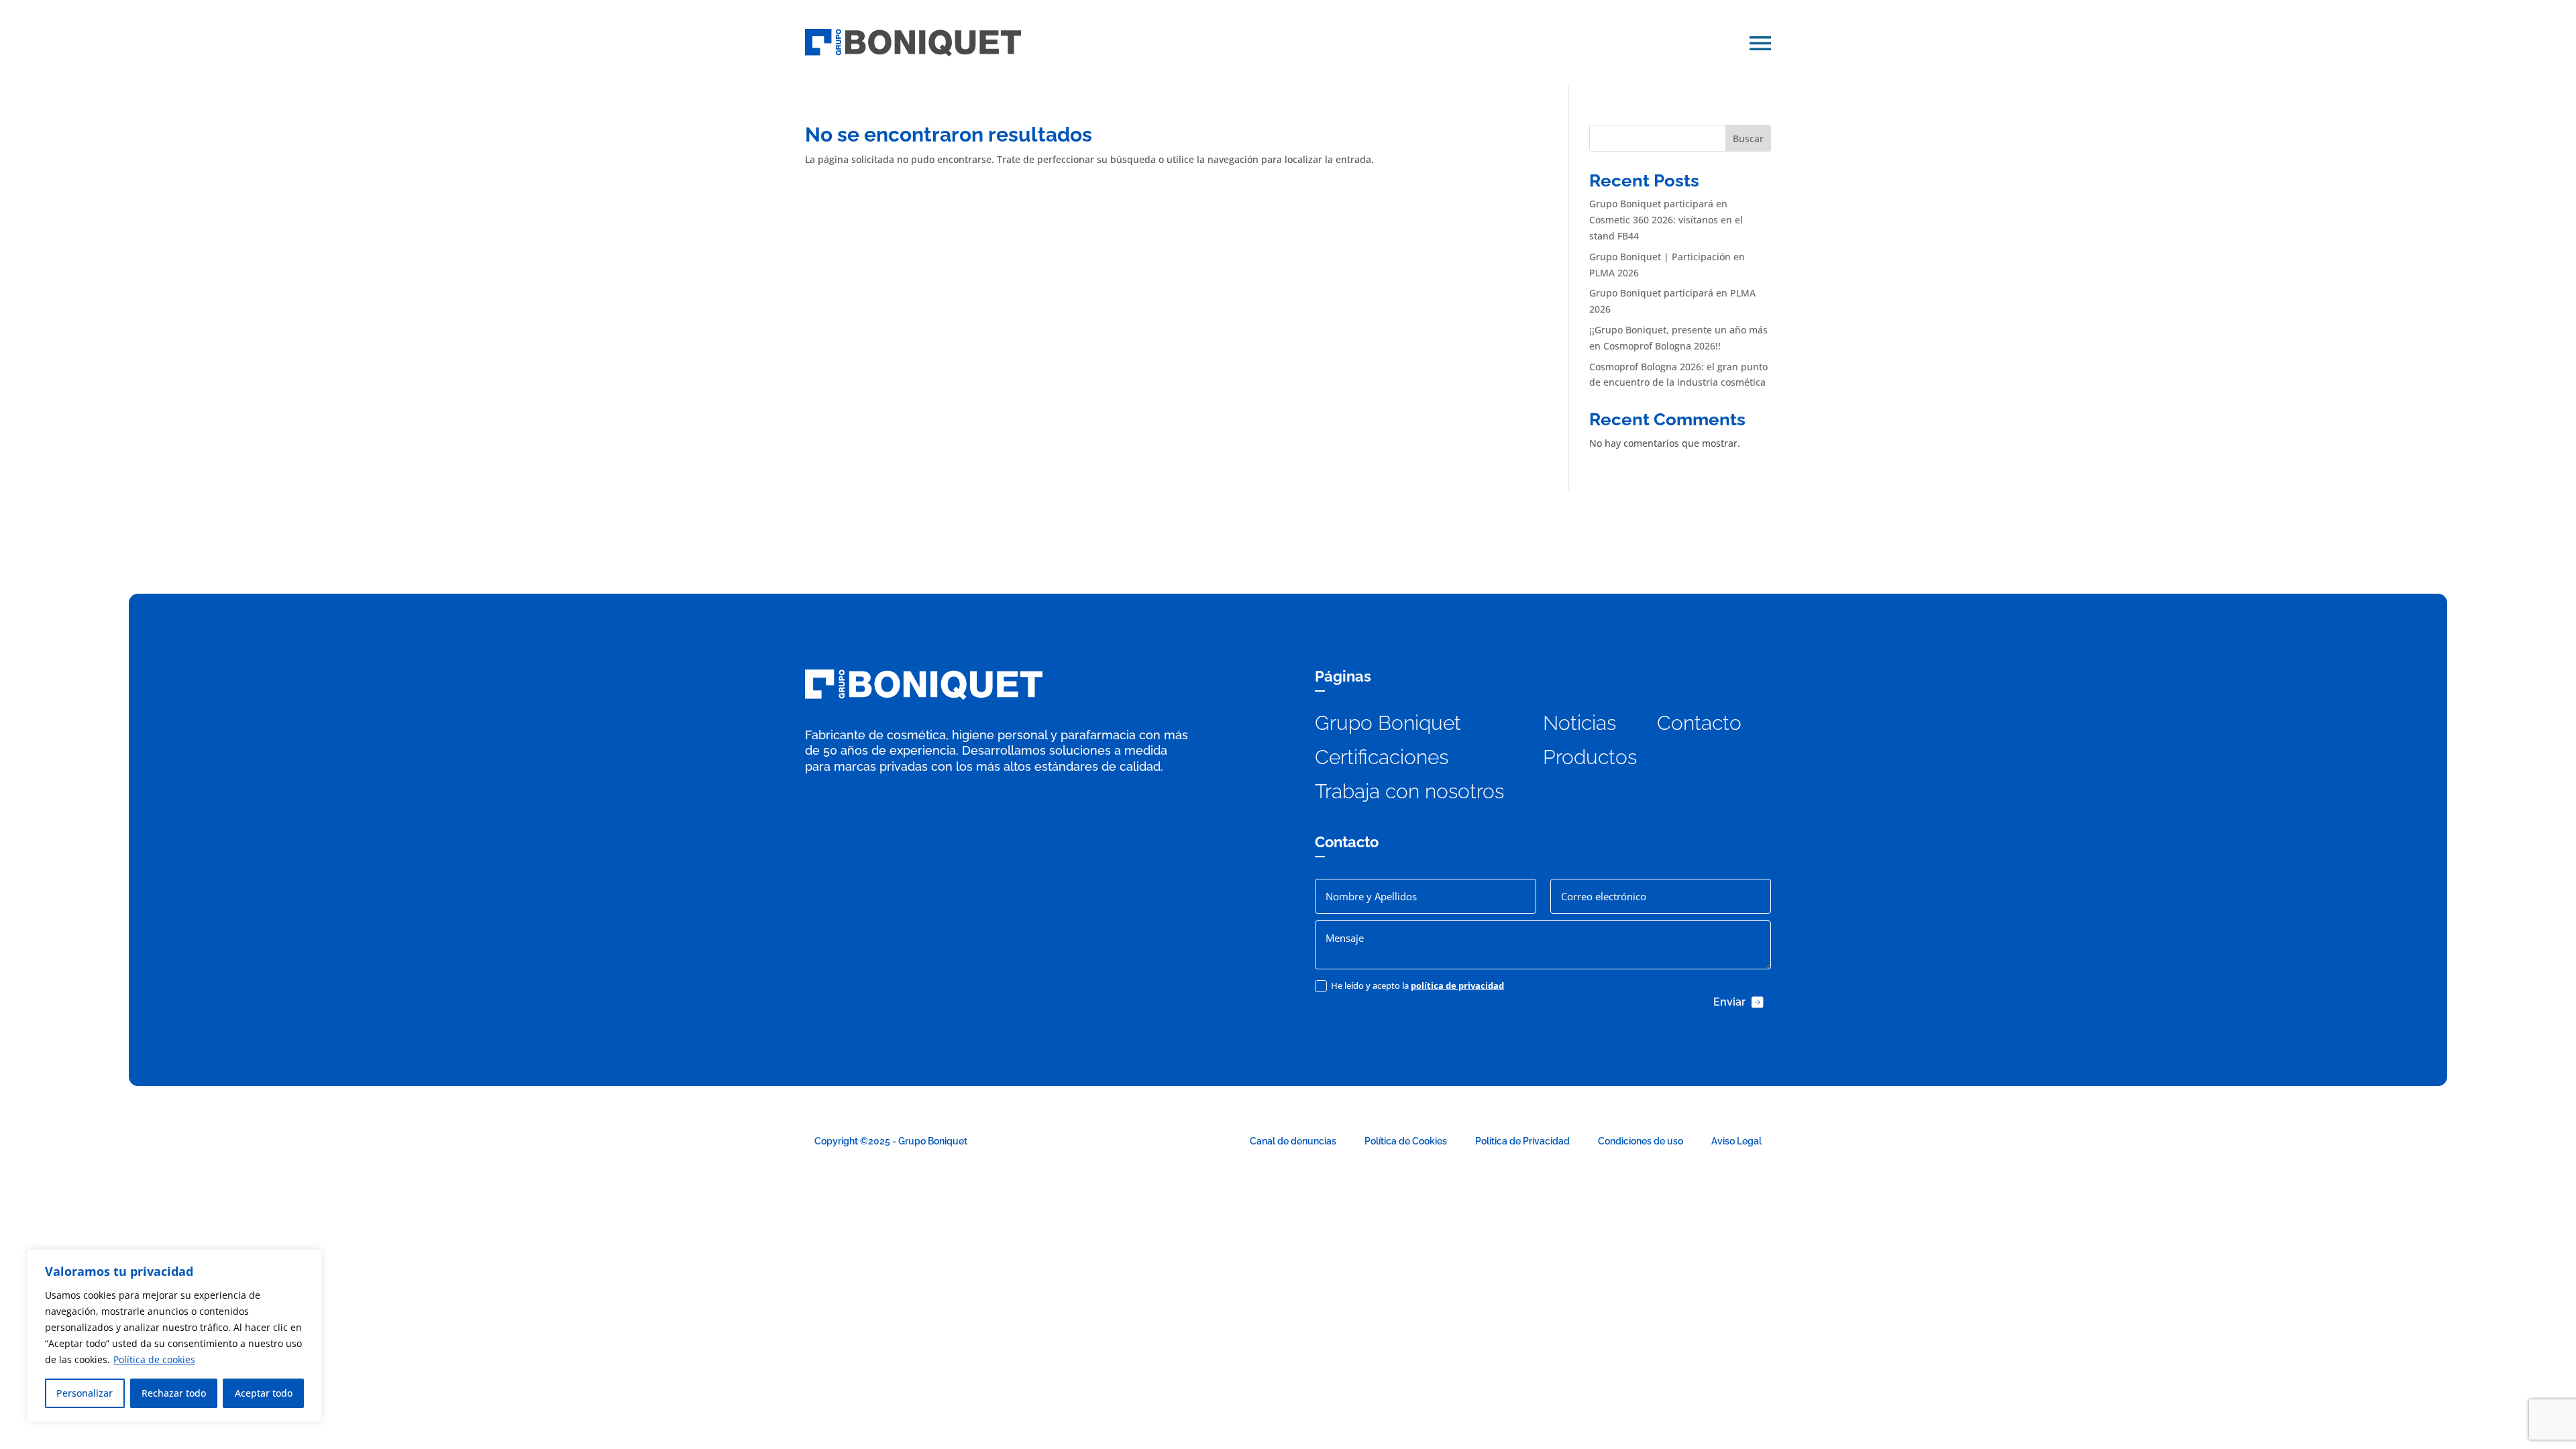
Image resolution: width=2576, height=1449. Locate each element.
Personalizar (85, 1393)
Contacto (1699, 723)
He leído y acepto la (1417, 985)
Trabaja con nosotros (1409, 791)
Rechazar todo (174, 1393)
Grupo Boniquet (1388, 723)
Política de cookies (154, 1359)
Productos (1590, 757)
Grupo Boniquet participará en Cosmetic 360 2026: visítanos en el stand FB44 (1666, 220)
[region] (174, 1336)
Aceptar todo (264, 1393)
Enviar (1729, 1002)
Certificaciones (1382, 757)
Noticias (1579, 723)
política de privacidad (1457, 985)
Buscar (1748, 139)
